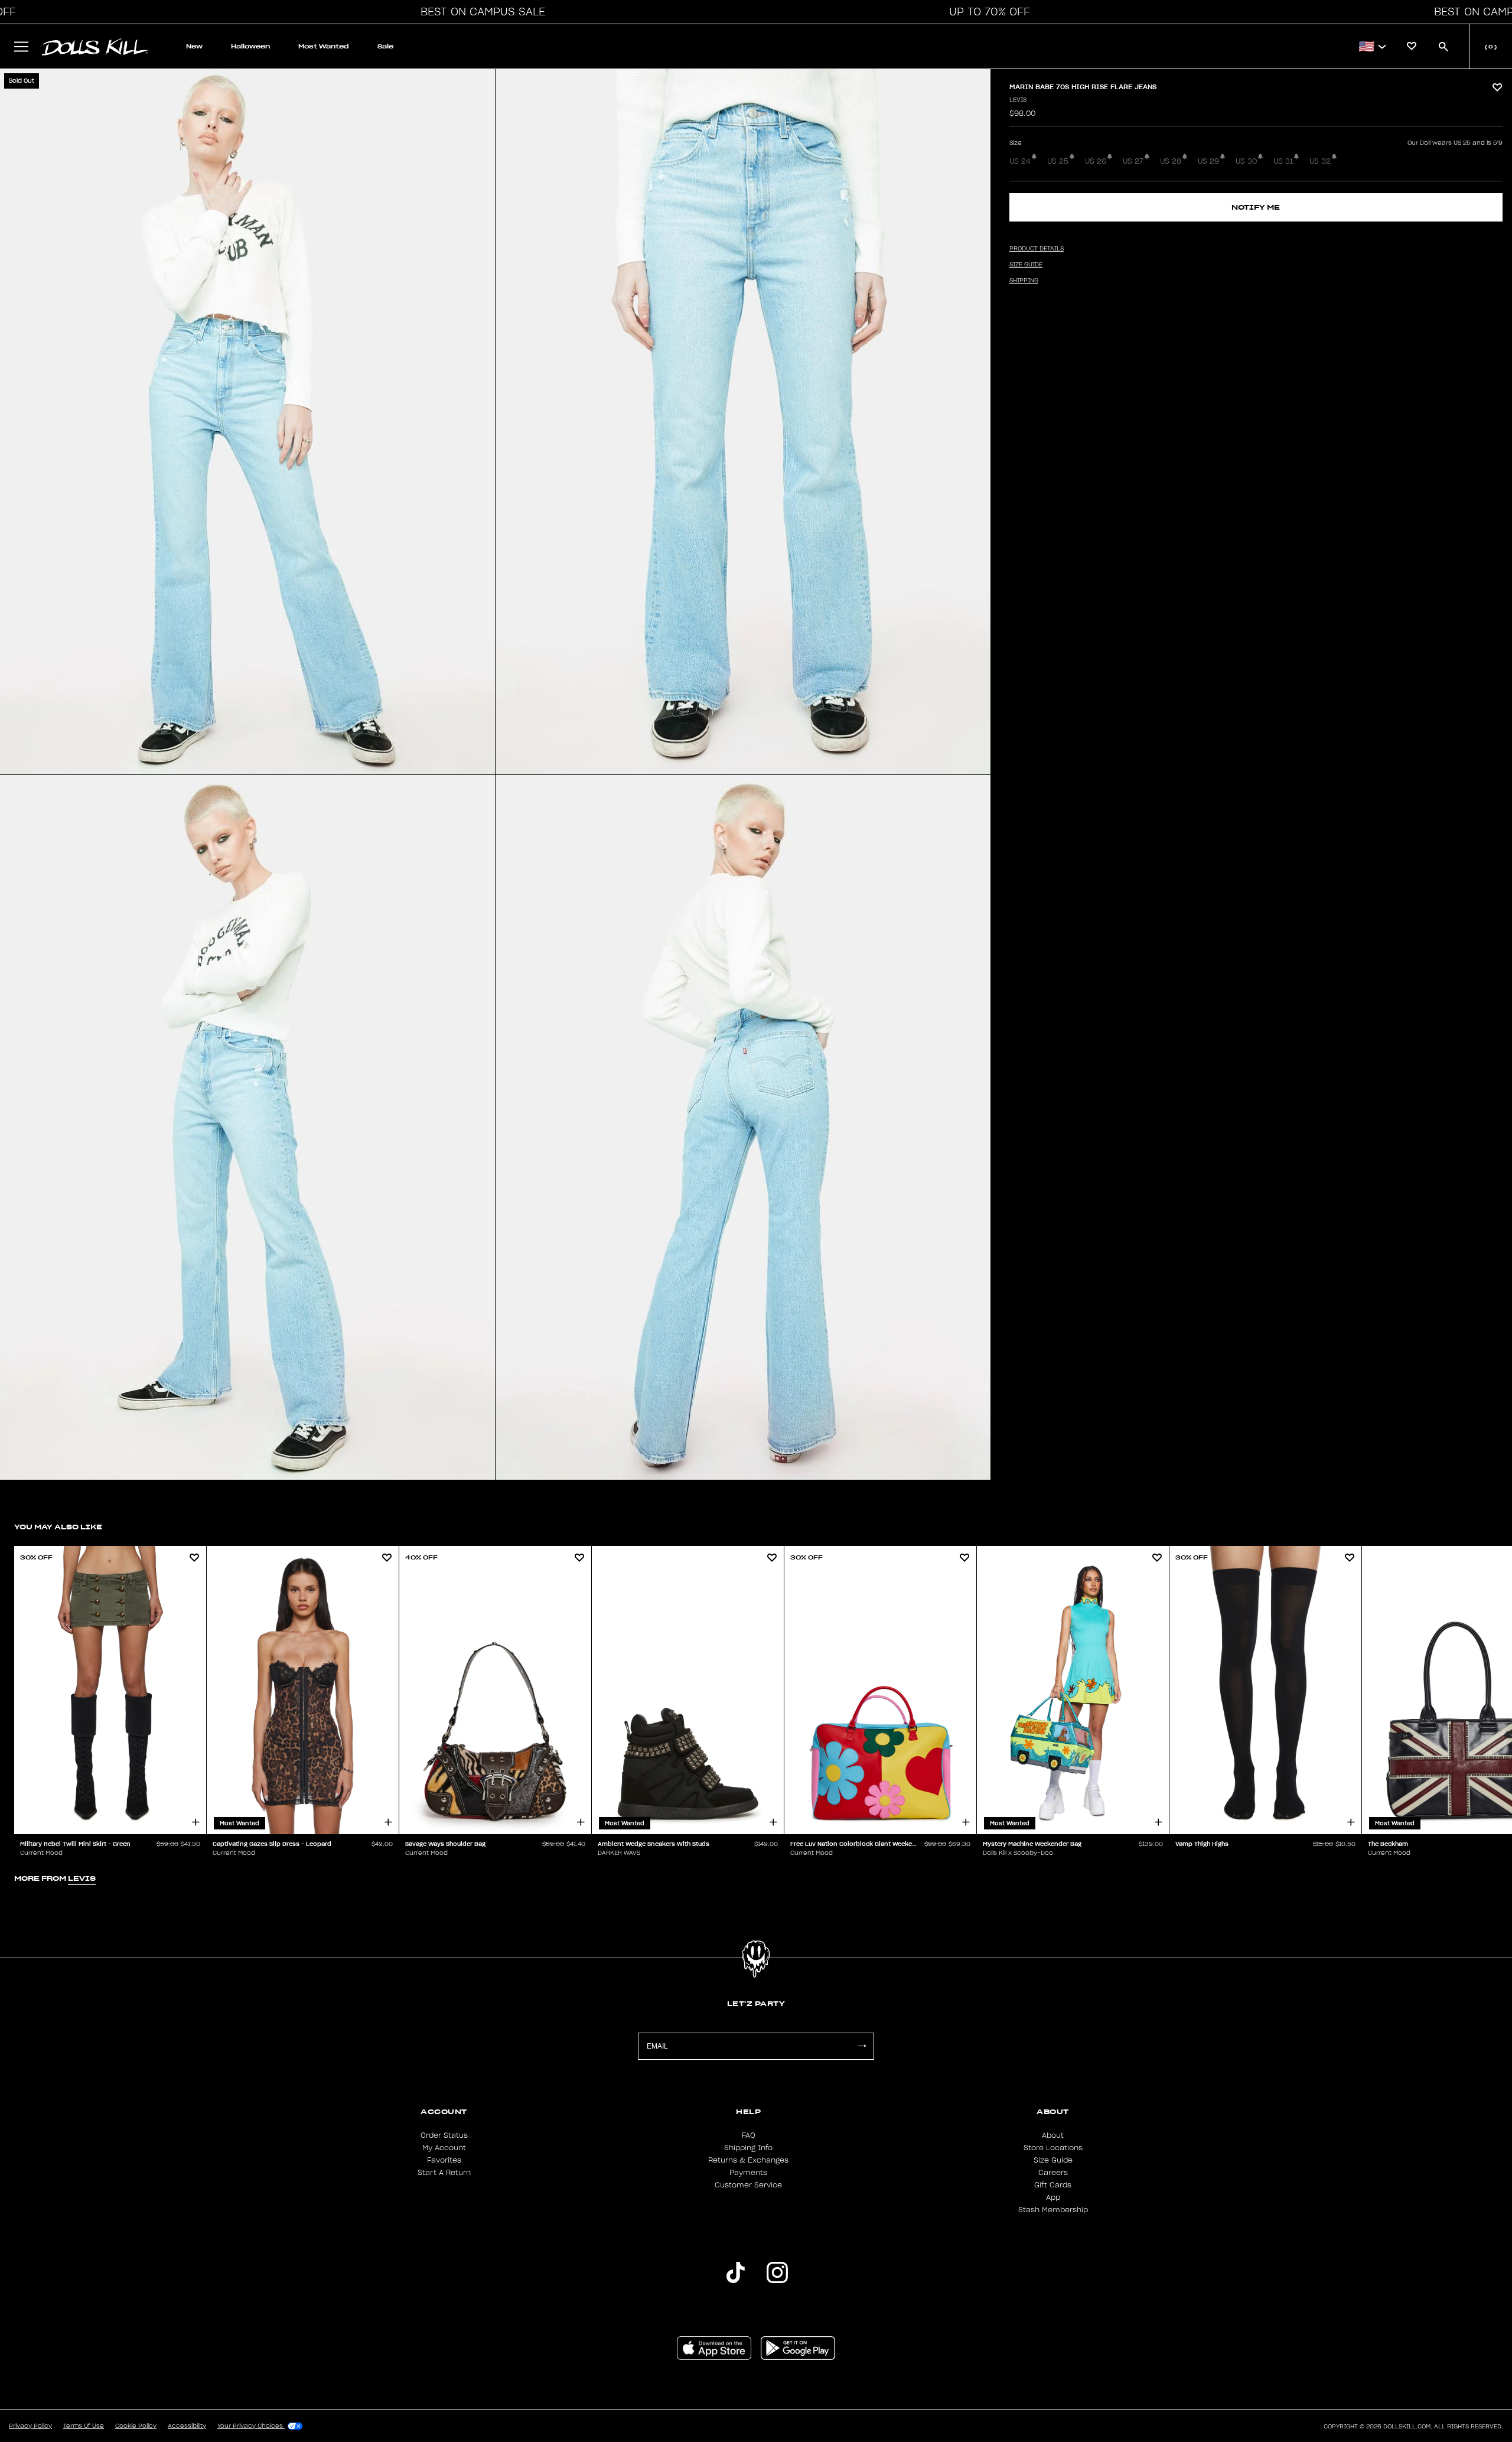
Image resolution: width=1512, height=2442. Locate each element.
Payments (748, 2173)
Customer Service (748, 2185)
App (1053, 2197)
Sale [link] (385, 46)
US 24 (1020, 161)
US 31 (1283, 161)
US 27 (1133, 161)
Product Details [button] (1037, 249)
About (1053, 2135)
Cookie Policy (136, 2426)
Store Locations (1053, 2148)
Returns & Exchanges (748, 2160)
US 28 (1171, 161)
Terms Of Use (84, 2426)
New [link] (194, 46)
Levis (1018, 100)
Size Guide (1053, 2160)
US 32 (1320, 161)
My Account (444, 2148)
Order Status (444, 2135)
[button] (480, 12)
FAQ (749, 2135)
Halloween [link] (250, 46)
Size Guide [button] (1026, 265)
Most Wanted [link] (324, 46)
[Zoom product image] (247, 422)
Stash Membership (1053, 2210)
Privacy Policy (30, 2426)
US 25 (1058, 161)
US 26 (1096, 161)
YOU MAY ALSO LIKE (58, 1527)
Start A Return (444, 2173)
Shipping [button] (1024, 281)
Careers (1053, 2173)
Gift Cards (1053, 2185)
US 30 (1246, 161)
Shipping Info (748, 2148)
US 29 (1208, 161)
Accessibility (187, 2426)
